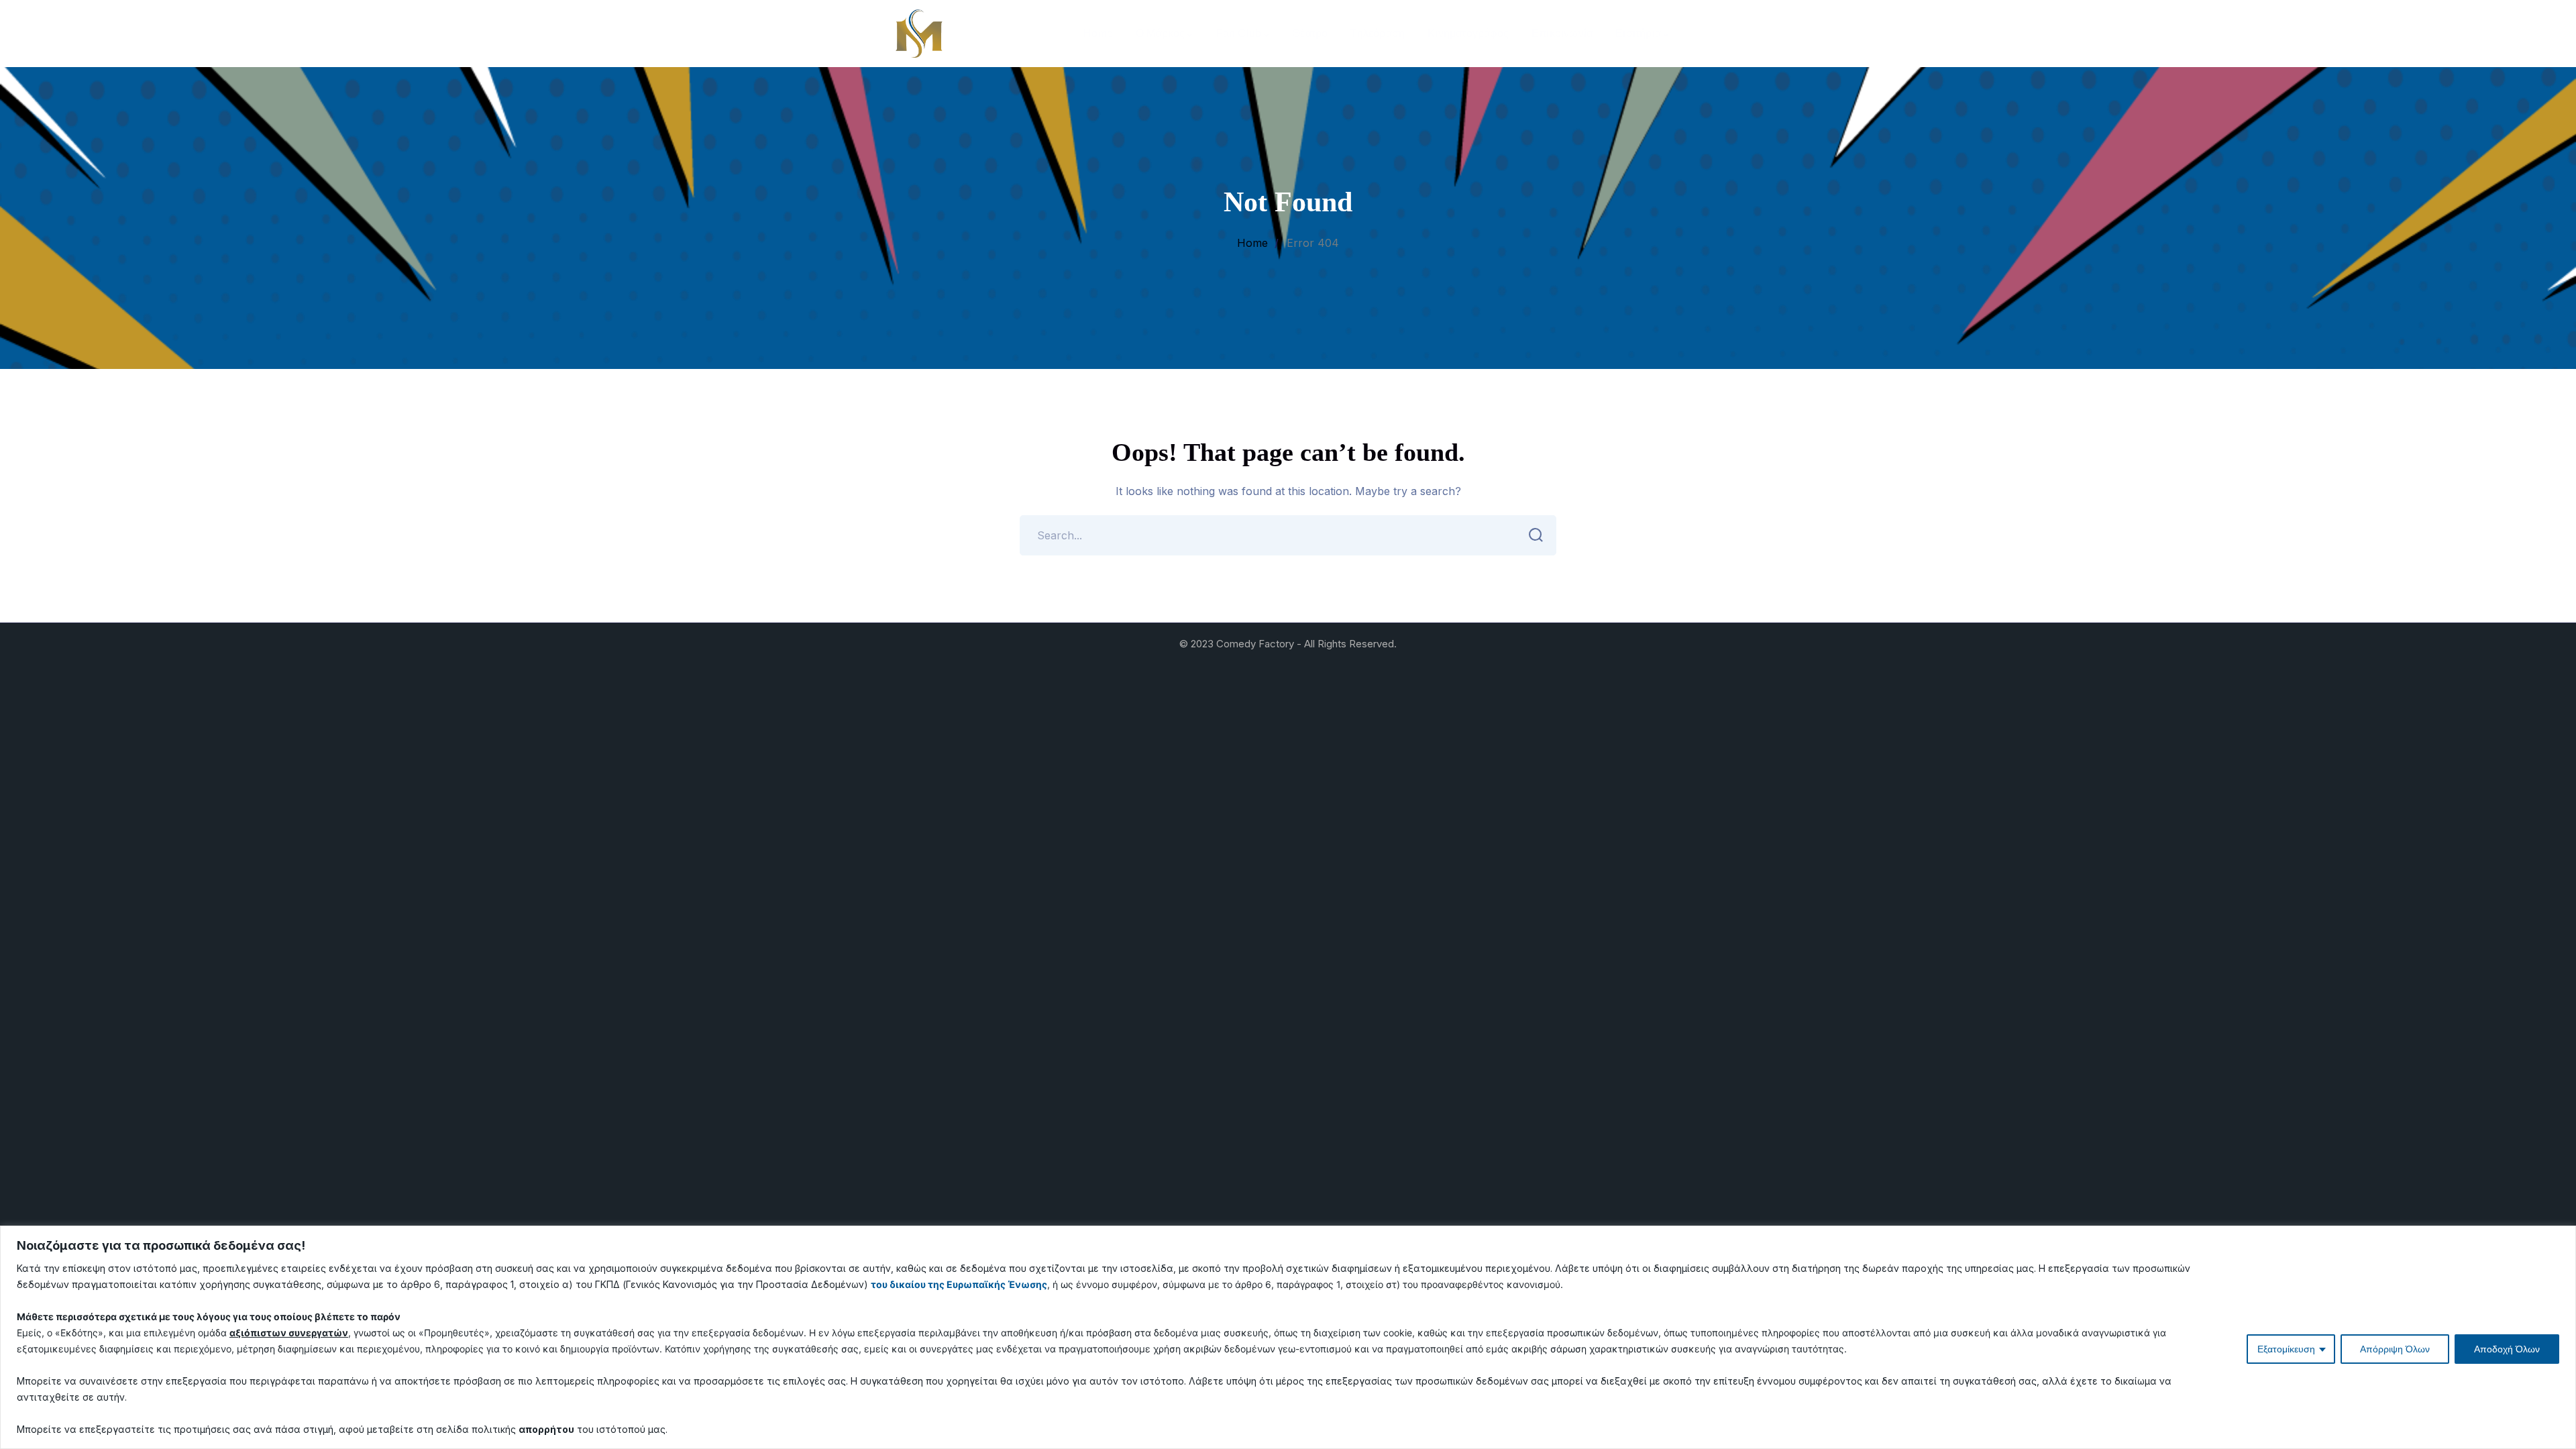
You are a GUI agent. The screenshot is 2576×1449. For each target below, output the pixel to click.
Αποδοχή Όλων (2507, 1349)
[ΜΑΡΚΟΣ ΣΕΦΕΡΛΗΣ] (919, 32)
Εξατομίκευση (2286, 1349)
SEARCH (1536, 535)
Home (1252, 243)
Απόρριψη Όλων (2395, 1349)
